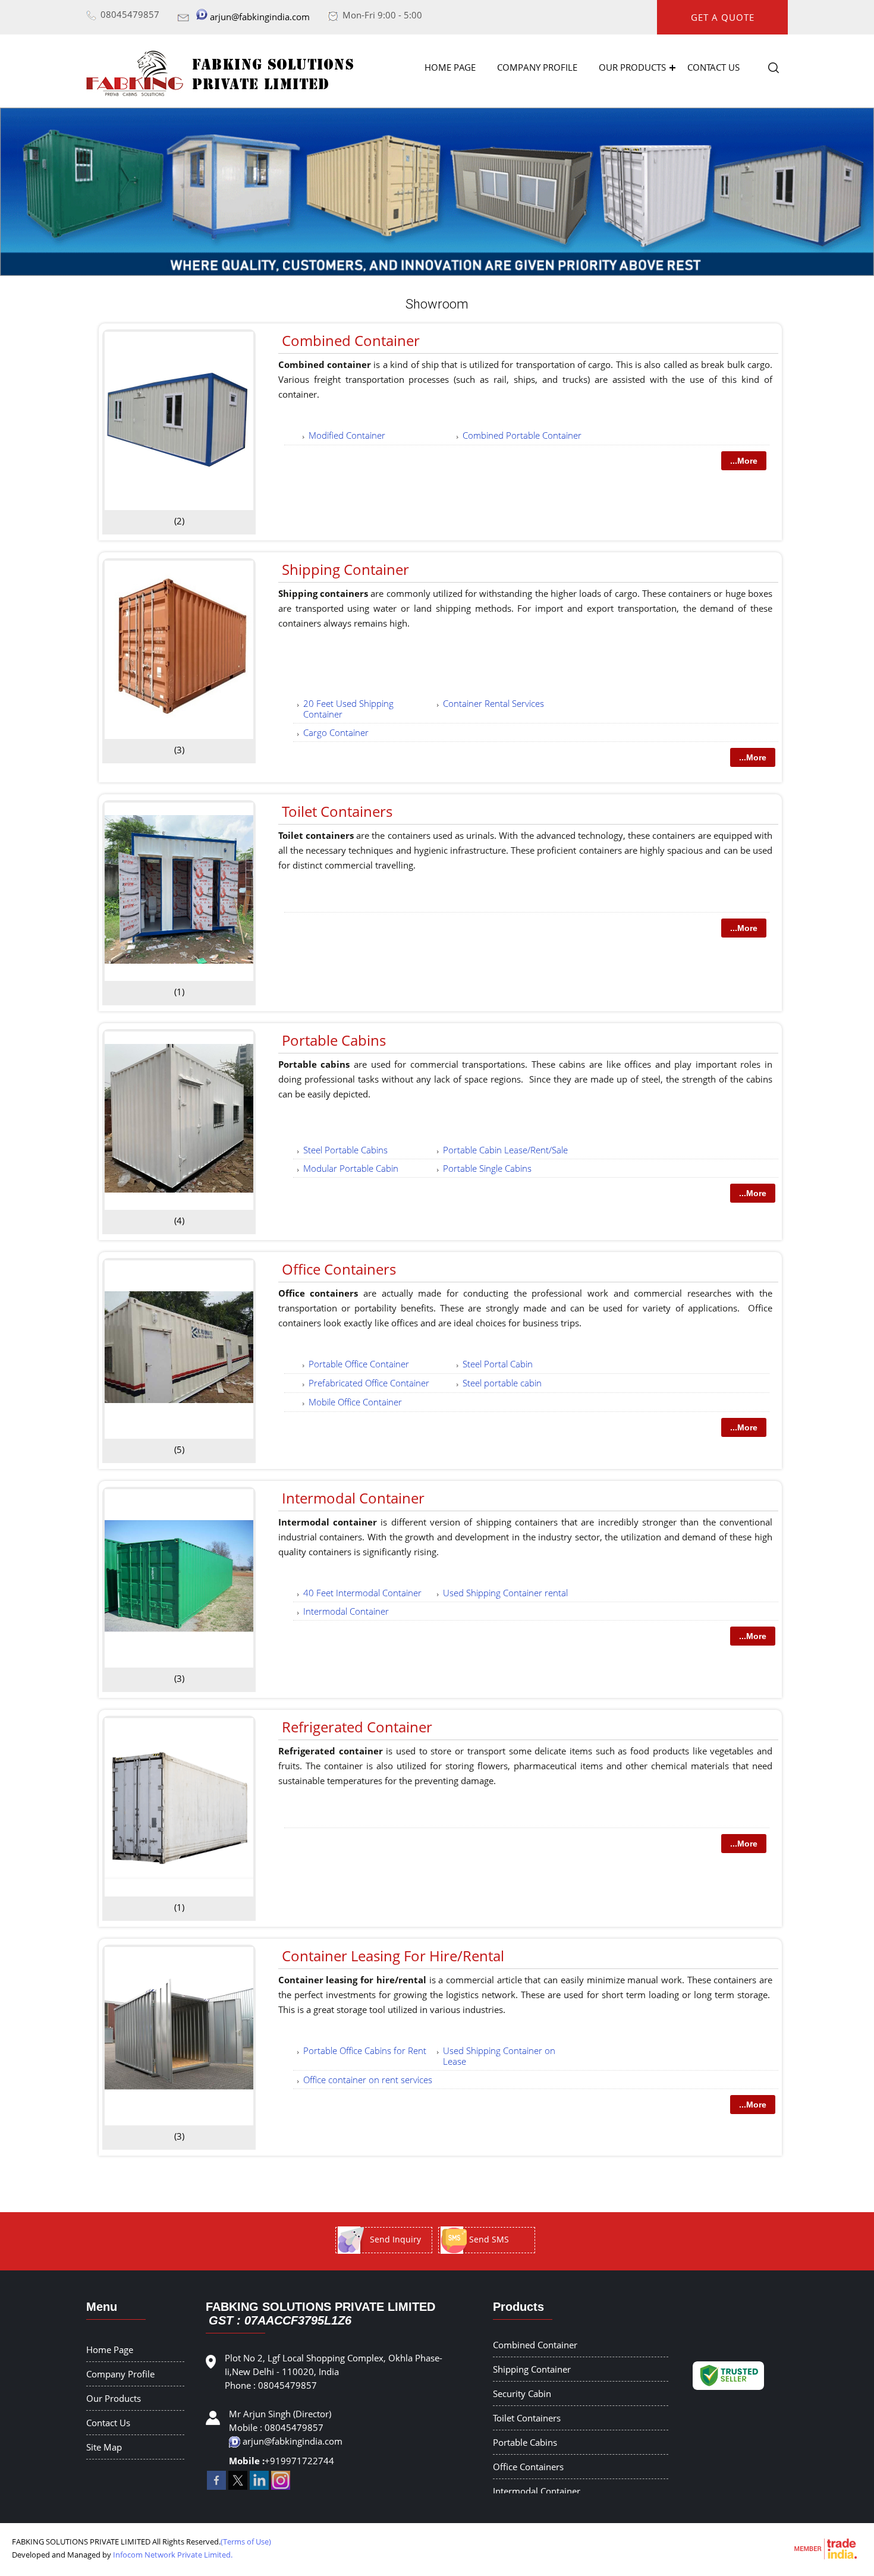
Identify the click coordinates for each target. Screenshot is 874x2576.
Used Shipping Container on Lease (499, 2056)
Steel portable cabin (502, 1383)
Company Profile (537, 67)
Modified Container (347, 435)
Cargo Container (336, 732)
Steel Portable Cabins (345, 1150)
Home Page (450, 67)
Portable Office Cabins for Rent (365, 2050)
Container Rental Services (493, 703)
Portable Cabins (334, 1040)
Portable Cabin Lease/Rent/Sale (505, 1150)
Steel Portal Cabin (498, 1364)
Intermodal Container (353, 1498)
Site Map (104, 2447)
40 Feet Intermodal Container (362, 1593)
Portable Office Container (359, 1364)
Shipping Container (345, 569)
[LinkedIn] (259, 2486)
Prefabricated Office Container (369, 1383)
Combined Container (351, 340)
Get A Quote (723, 17)
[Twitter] (238, 2486)
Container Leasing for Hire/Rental (393, 1956)
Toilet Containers (337, 811)
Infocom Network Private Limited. (173, 2555)
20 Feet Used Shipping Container (348, 709)
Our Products (632, 67)
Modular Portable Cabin (351, 1168)
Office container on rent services (368, 2080)
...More (744, 461)
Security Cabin (522, 2393)
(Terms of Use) (246, 2542)
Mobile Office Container (355, 1402)
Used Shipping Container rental (505, 1593)
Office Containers (339, 1269)
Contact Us (713, 67)
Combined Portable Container (522, 435)
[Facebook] (216, 2486)
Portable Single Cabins (487, 1168)
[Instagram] (281, 2486)
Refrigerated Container (357, 1727)
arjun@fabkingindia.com (260, 17)
